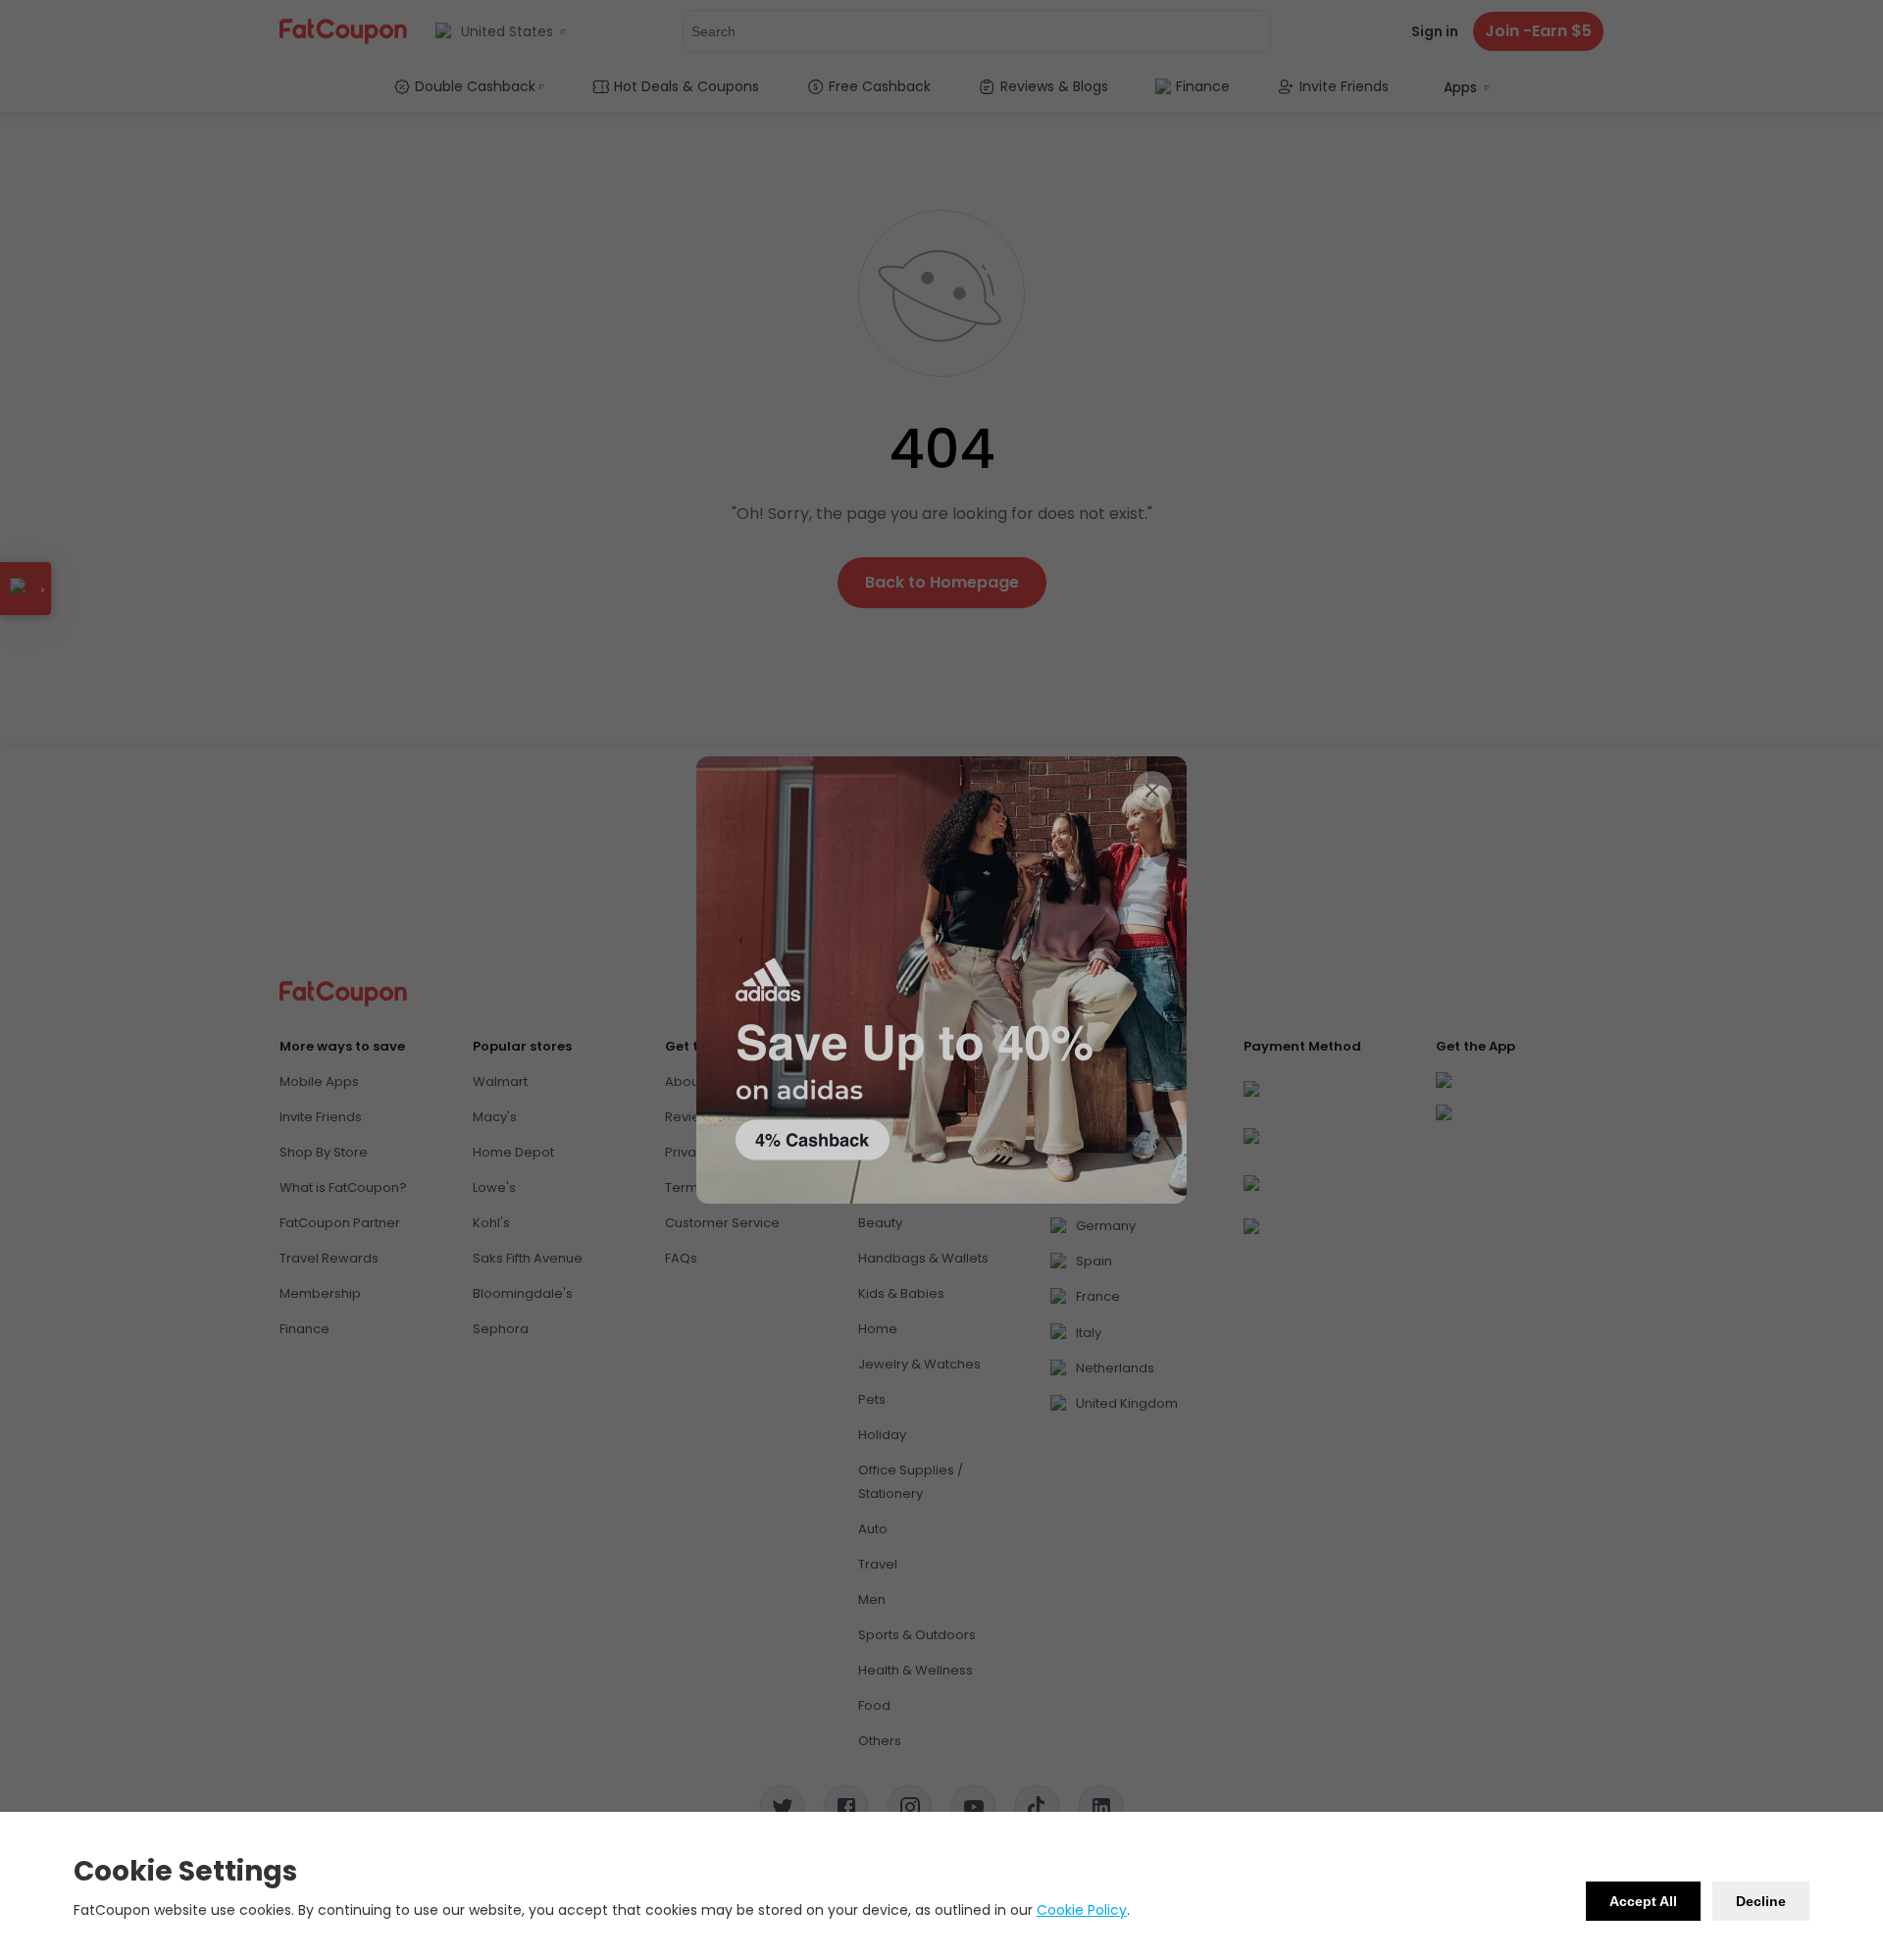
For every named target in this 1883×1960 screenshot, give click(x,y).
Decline (1761, 1901)
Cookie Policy (1082, 1910)
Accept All (1643, 1901)
